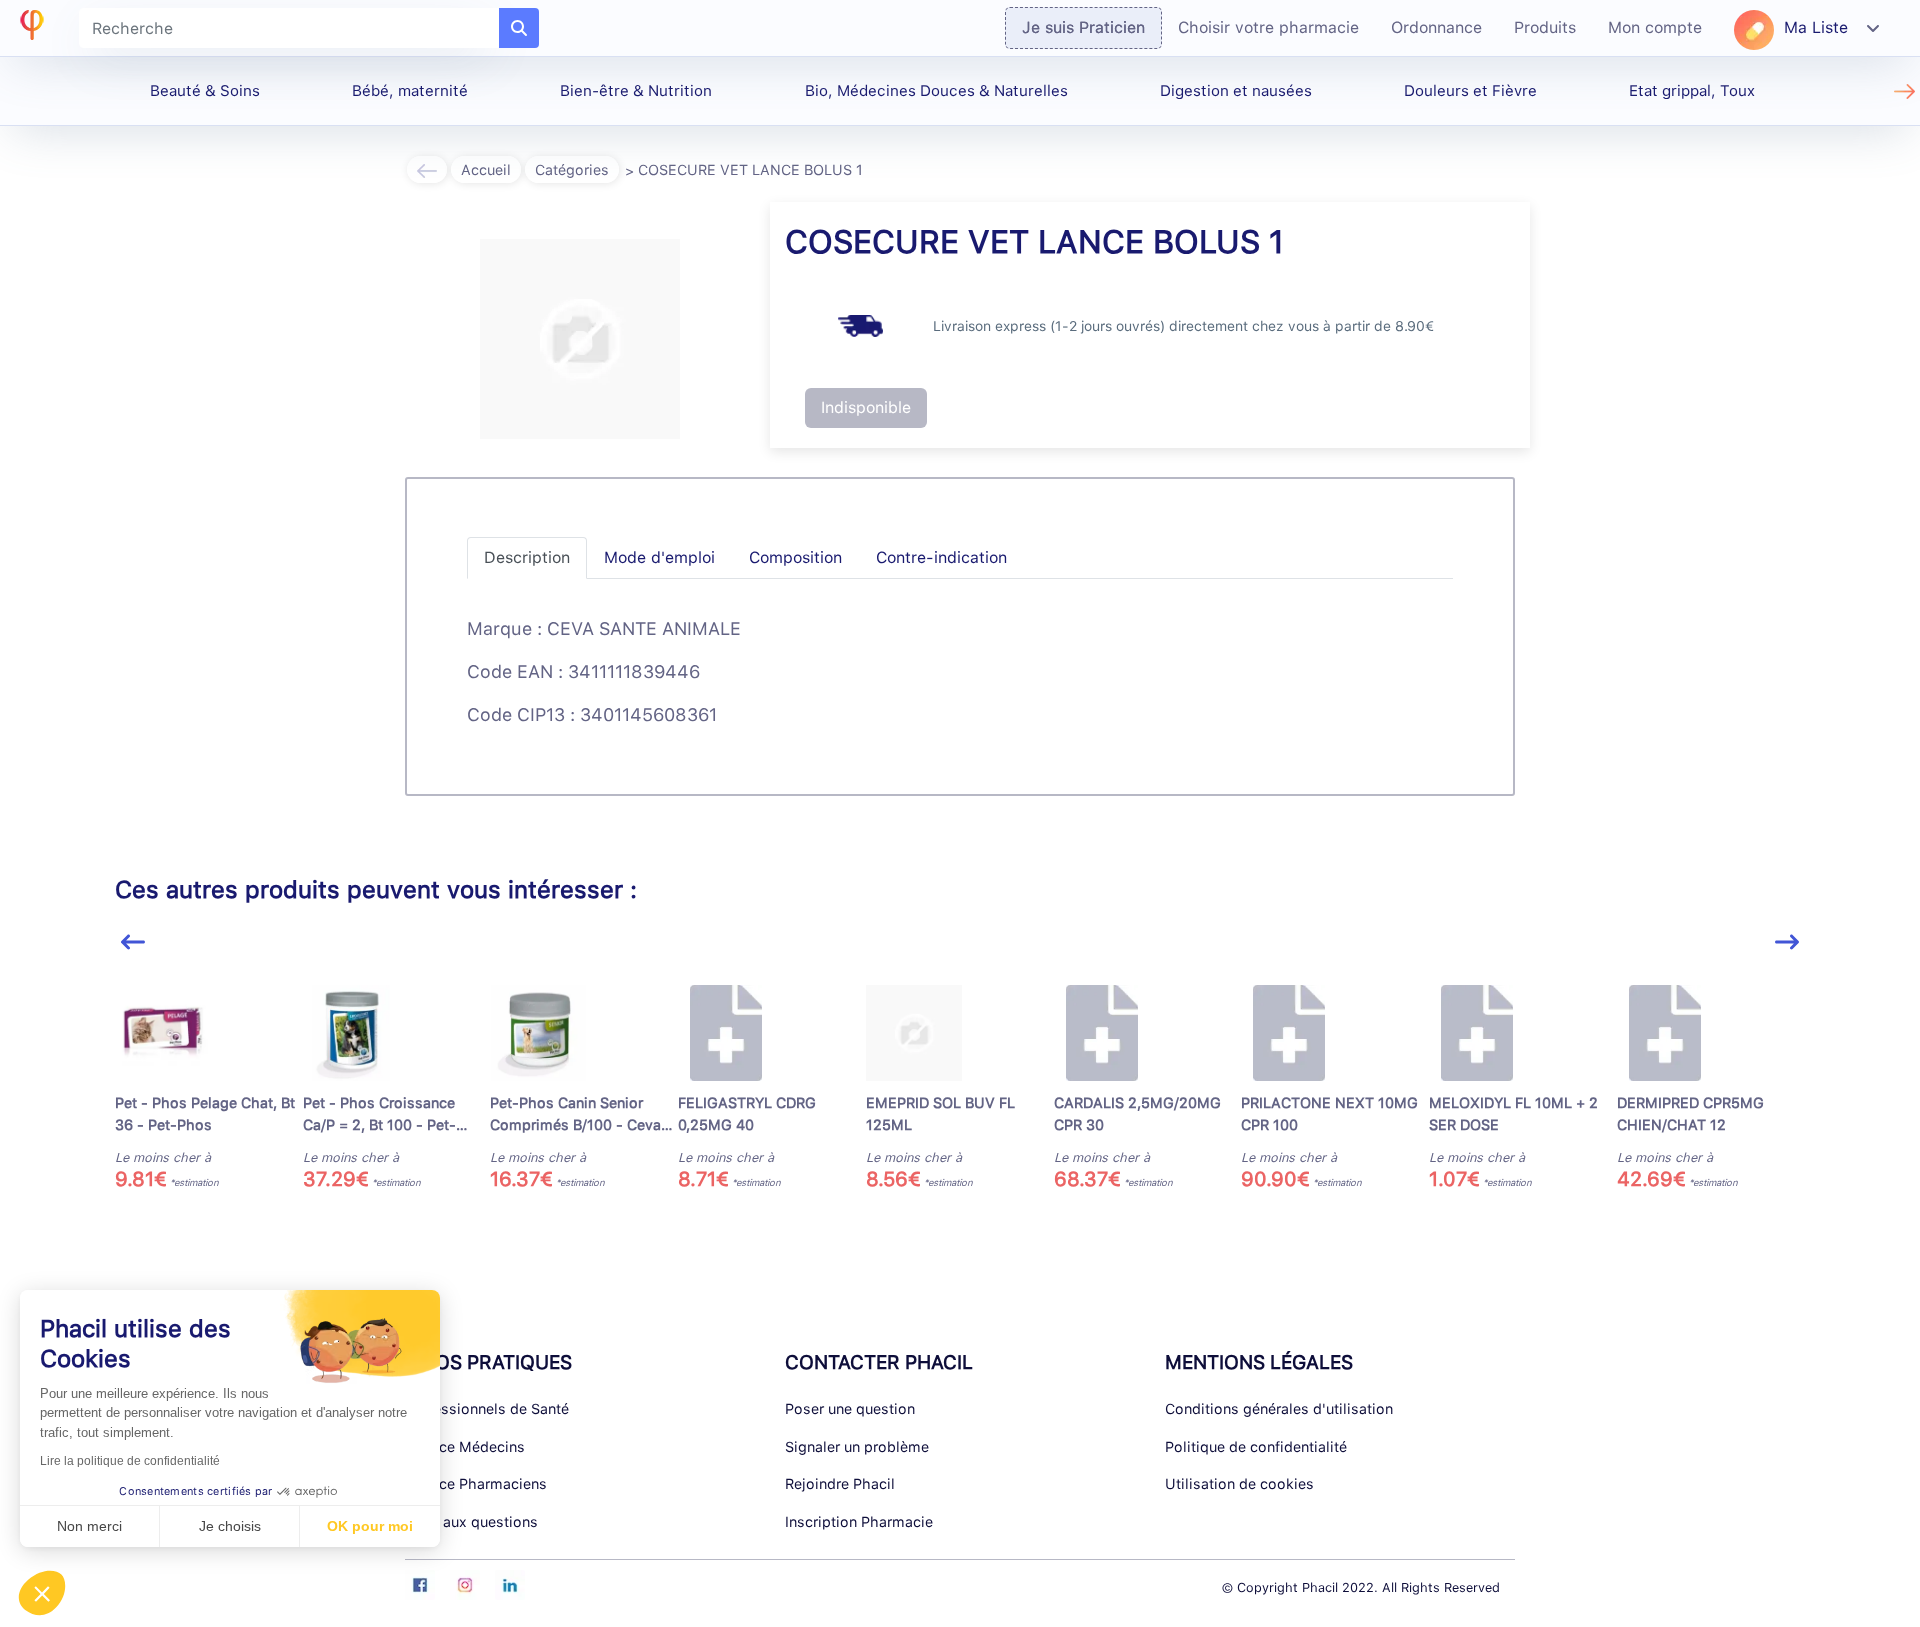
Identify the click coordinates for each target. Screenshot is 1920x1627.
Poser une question (850, 1408)
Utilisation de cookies (1239, 1483)
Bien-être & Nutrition (636, 91)
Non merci (89, 1526)
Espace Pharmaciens (476, 1483)
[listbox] (960, 1096)
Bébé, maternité (410, 91)
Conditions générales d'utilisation (1279, 1408)
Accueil (486, 169)
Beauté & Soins (205, 91)
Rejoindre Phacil (840, 1483)
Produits (1545, 27)
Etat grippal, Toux (1692, 91)
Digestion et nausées (1236, 91)
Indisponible (866, 407)
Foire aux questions (471, 1521)
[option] (209, 1088)
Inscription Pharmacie (859, 1521)
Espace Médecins (465, 1446)
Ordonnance (1436, 27)
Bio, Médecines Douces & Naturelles (936, 91)
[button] (42, 1593)
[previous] (133, 942)
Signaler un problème (857, 1446)
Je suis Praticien (1083, 27)
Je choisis (230, 1526)
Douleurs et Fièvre (1470, 91)
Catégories (572, 169)
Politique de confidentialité (1256, 1446)
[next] (1787, 942)
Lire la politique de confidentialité (130, 1461)
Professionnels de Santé (487, 1408)
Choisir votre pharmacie (1268, 27)
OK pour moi (370, 1526)
